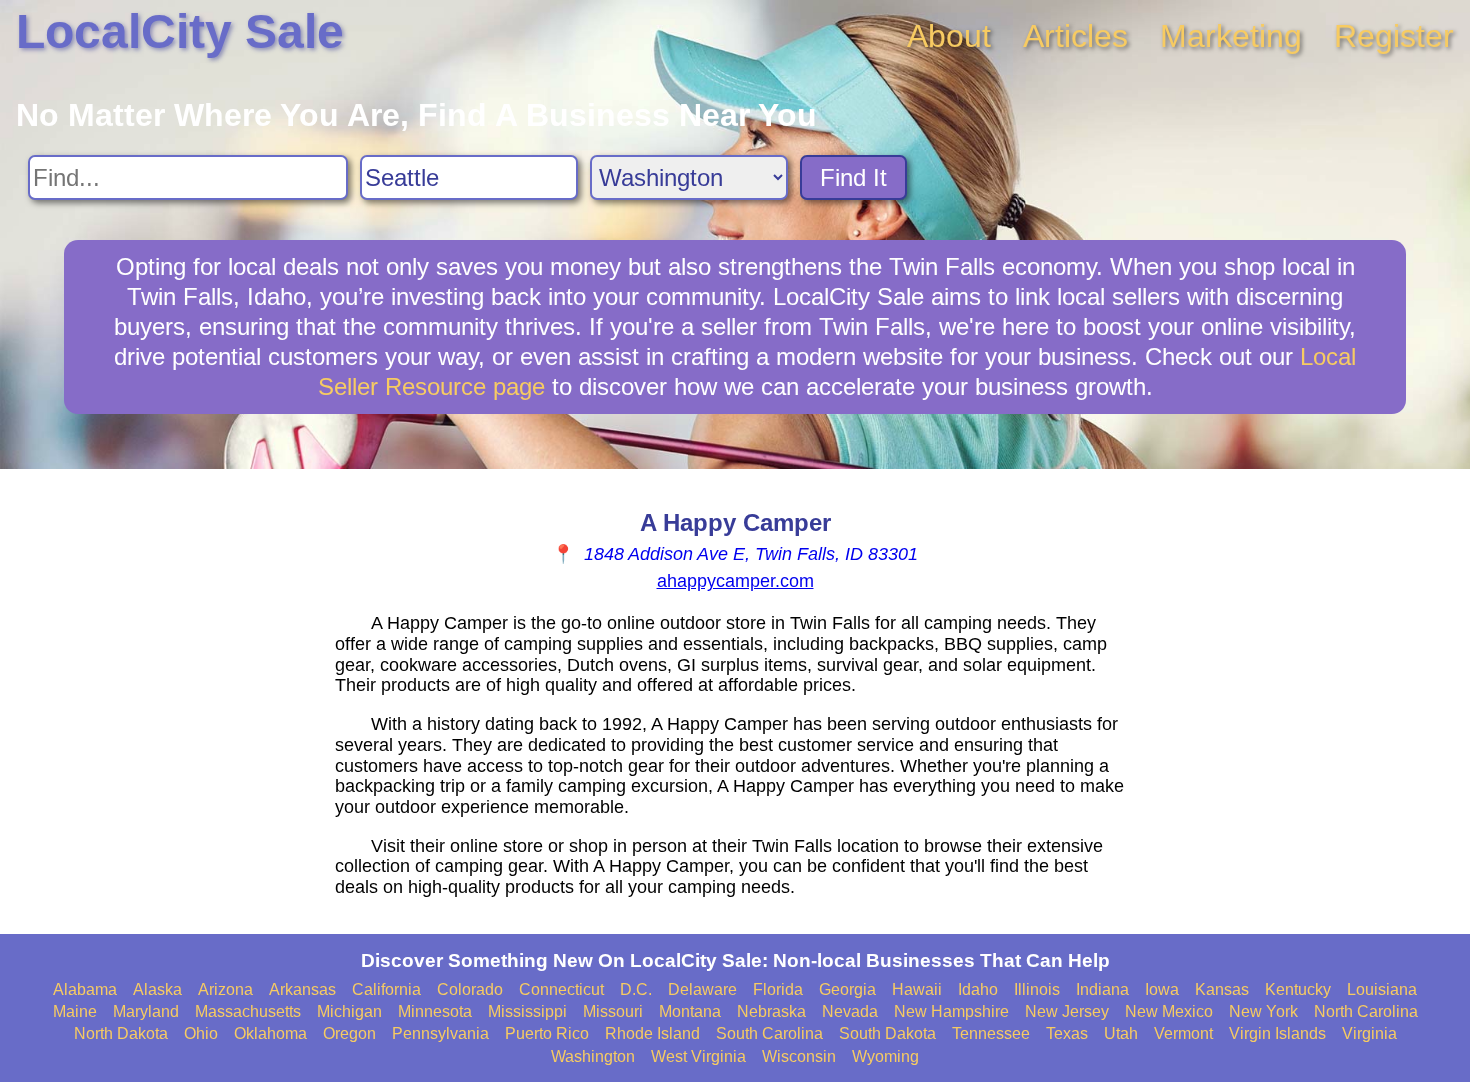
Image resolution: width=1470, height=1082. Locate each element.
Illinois (1037, 989)
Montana (690, 1011)
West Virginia (698, 1056)
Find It (853, 177)
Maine (75, 1011)
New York (1263, 1011)
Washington (593, 1056)
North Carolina (1366, 1011)
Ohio (201, 1033)
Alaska (157, 989)
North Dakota (121, 1033)
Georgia (847, 989)
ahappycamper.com (735, 581)
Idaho (978, 989)
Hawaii (917, 989)
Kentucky (1298, 989)
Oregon (349, 1033)
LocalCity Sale (180, 31)
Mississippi (527, 1011)
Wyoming (885, 1056)
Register (1394, 36)
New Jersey (1067, 1011)
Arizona (225, 989)
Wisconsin (799, 1056)
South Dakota (887, 1033)
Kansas (1222, 989)
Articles (1075, 36)
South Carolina (769, 1033)
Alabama (85, 989)
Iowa (1162, 989)
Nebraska (771, 1011)
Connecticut (561, 989)
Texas (1067, 1033)
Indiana (1102, 989)
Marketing (1231, 36)
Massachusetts (248, 1011)
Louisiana (1382, 989)
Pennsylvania (440, 1033)
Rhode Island (652, 1033)
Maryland (146, 1011)
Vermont (1183, 1033)
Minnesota (435, 1011)
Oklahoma (270, 1033)
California (386, 989)
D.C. (636, 989)
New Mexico (1169, 1011)
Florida (778, 989)
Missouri (613, 1011)
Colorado (470, 989)
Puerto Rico (547, 1033)
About (949, 36)
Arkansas (302, 989)
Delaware (702, 989)
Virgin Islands (1277, 1033)
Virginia (1369, 1033)
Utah (1121, 1033)
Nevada (850, 1011)
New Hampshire (951, 1011)
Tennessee (991, 1033)
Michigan (349, 1011)
